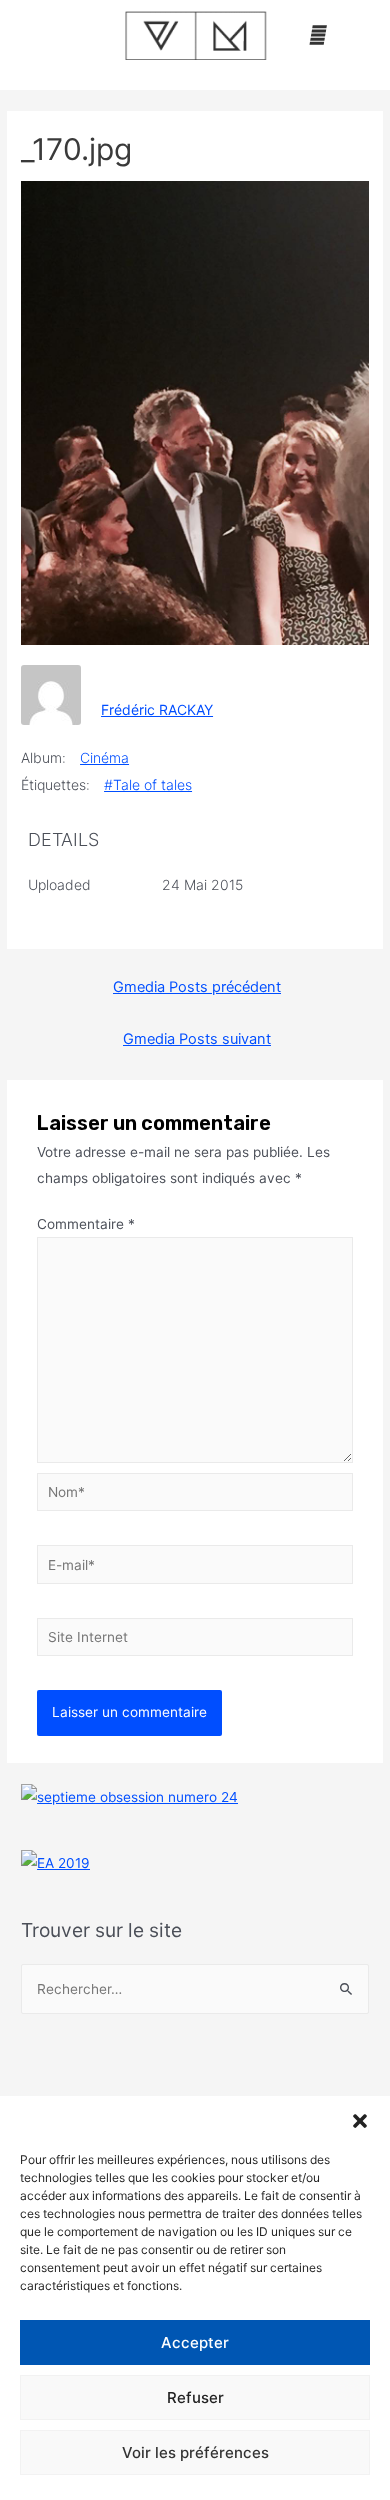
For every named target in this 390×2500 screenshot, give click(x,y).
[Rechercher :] (195, 1989)
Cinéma (104, 757)
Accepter (195, 2342)
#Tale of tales (148, 784)
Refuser (195, 2397)
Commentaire (86, 1224)
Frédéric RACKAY (157, 709)
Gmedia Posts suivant (197, 1039)
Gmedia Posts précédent (197, 987)
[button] (360, 2121)
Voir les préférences (195, 2452)
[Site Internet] (195, 1641)
